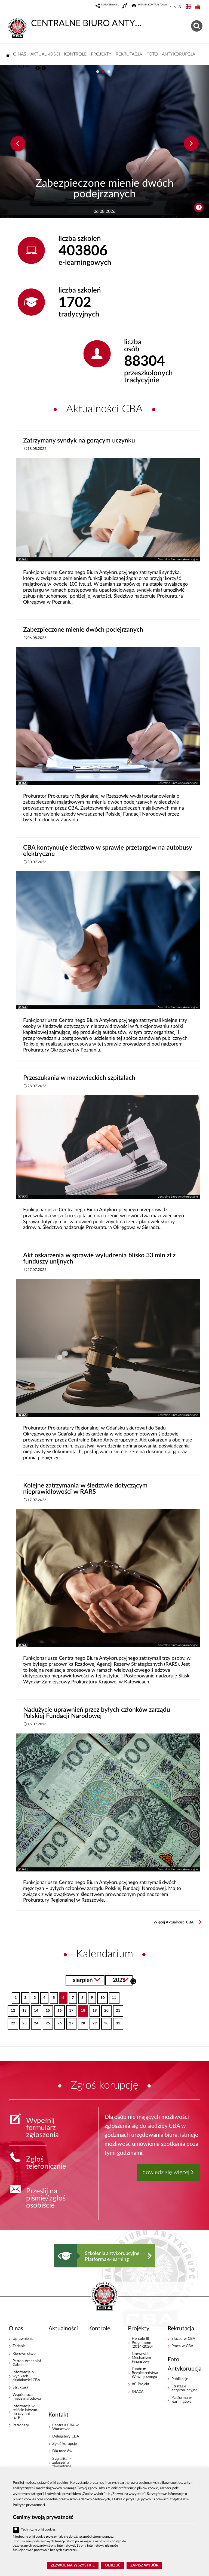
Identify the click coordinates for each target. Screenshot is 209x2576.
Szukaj (133, 1981)
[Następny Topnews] (191, 144)
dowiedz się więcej (166, 2172)
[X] (44, 68)
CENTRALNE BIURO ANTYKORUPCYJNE (87, 23)
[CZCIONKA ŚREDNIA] (175, 7)
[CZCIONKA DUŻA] (180, 7)
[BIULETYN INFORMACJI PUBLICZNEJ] (198, 7)
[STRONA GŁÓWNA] (8, 55)
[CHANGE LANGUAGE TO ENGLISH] (189, 7)
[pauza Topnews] (199, 208)
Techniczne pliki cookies (38, 2530)
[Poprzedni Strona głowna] (59, 2256)
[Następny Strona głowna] (150, 2256)
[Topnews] (18, 144)
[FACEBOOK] (38, 68)
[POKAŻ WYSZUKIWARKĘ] (197, 25)
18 (82, 2009)
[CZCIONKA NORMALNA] (171, 7)
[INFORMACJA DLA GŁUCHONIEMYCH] (125, 7)
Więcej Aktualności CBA (174, 1922)
